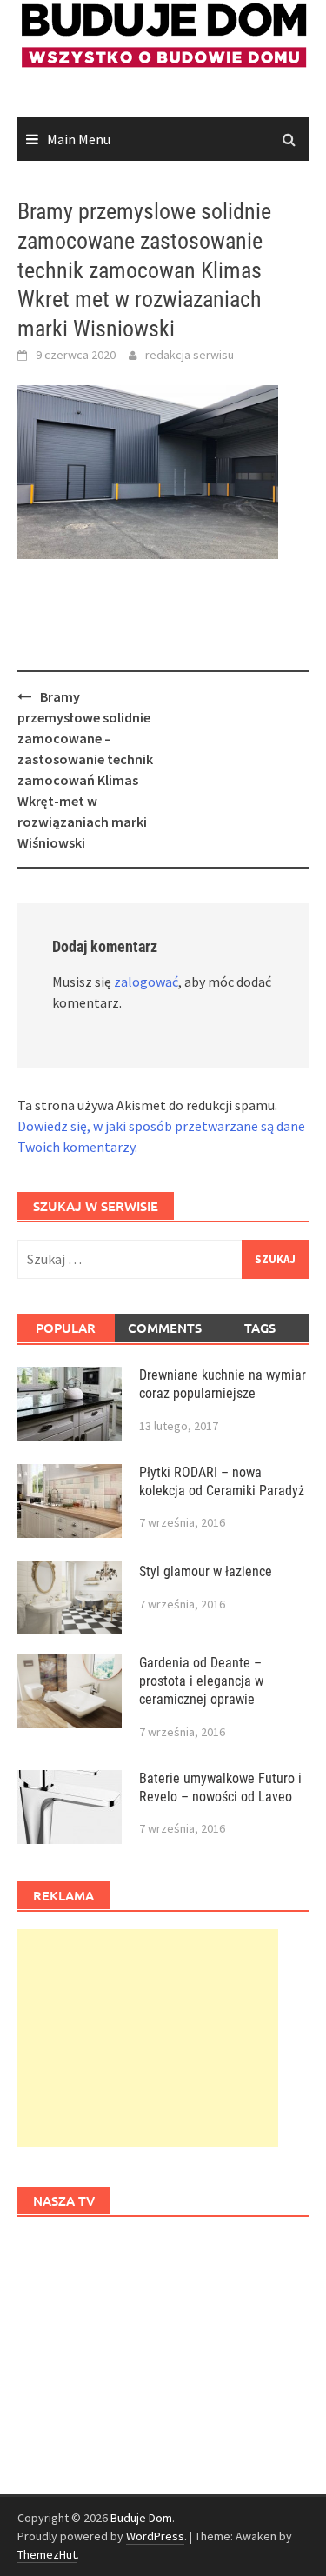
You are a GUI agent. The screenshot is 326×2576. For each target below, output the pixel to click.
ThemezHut (47, 2554)
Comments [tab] (165, 1328)
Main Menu (79, 139)
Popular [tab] (66, 1328)
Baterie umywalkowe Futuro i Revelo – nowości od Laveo (220, 1787)
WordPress (155, 2536)
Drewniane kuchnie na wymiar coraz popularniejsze (223, 1384)
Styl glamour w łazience (206, 1571)
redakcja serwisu (190, 355)
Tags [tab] (260, 1328)
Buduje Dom (141, 2518)
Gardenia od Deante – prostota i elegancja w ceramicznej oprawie (201, 1681)
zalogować (146, 982)
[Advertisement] (148, 2038)
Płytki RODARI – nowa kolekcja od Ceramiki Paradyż (222, 1481)
